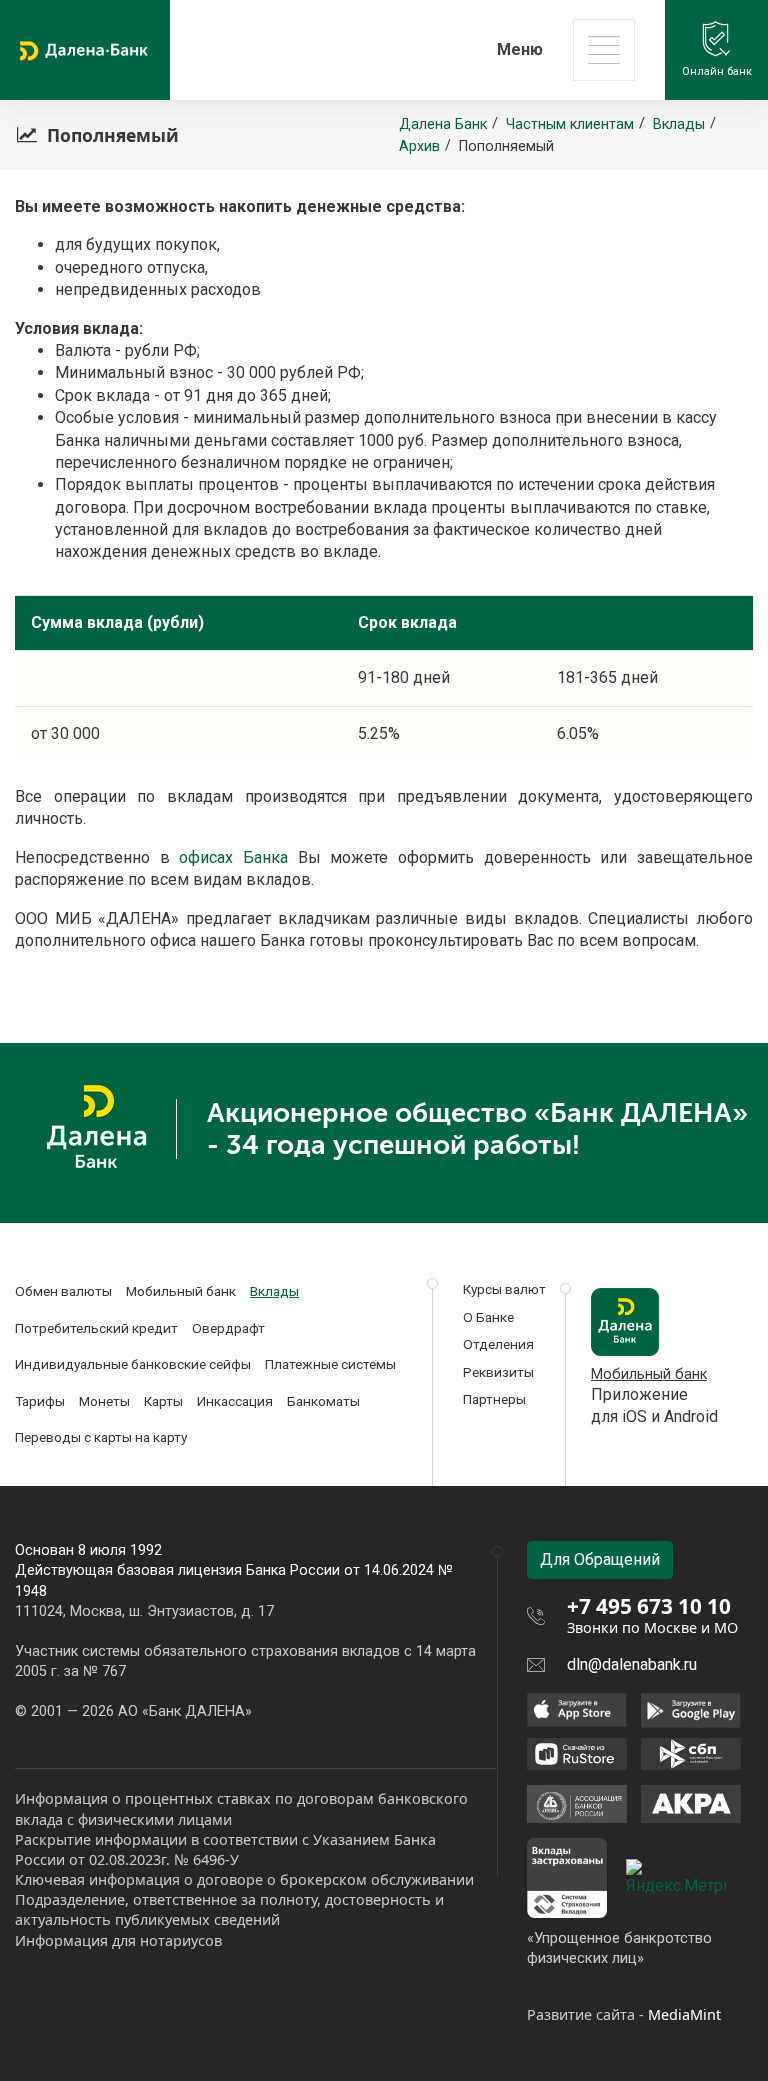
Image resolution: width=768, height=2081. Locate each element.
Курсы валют (504, 1289)
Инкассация (235, 1401)
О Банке (488, 1317)
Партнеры (494, 1399)
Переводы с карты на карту (101, 1437)
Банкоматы (323, 1401)
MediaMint (684, 2014)
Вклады (679, 124)
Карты (163, 1401)
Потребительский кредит (96, 1328)
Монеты (104, 1401)
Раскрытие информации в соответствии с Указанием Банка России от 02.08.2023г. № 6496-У (225, 1849)
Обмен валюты (63, 1291)
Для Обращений (600, 1559)
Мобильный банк (181, 1291)
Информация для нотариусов (118, 1940)
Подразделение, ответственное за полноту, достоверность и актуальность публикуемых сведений (229, 1909)
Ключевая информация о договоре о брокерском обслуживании (244, 1879)
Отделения (498, 1344)
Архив (419, 146)
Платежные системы (330, 1364)
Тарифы (40, 1401)
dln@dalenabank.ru (632, 1664)
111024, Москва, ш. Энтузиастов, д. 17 (144, 1611)
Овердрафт (228, 1328)
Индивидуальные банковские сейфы (133, 1364)
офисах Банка (233, 857)
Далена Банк (443, 124)
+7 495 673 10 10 (649, 1606)
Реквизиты (498, 1372)
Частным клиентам (570, 124)
